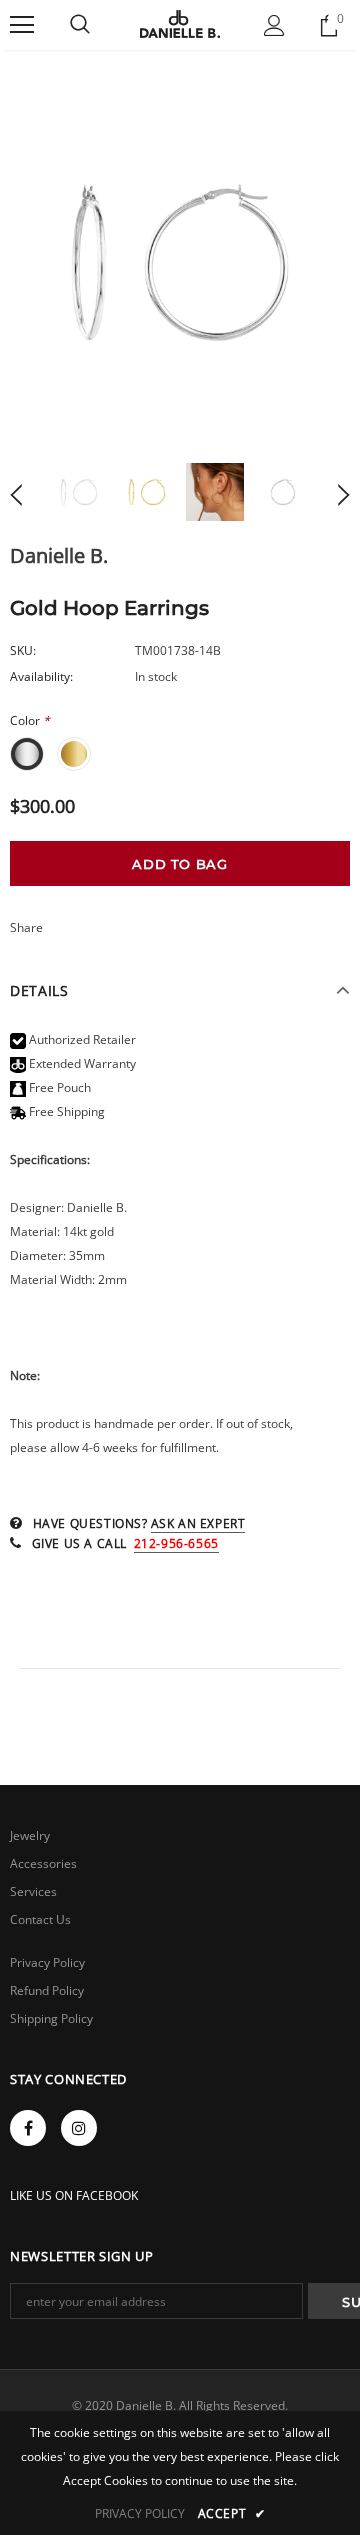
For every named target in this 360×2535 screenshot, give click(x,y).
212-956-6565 (176, 1543)
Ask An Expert (198, 1523)
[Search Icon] (80, 25)
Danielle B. (59, 555)
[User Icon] (274, 25)
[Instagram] (79, 2128)
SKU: (23, 650)
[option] (180, 263)
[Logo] (180, 24)
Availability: (41, 676)
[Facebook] (28, 2128)
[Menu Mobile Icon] (22, 25)
